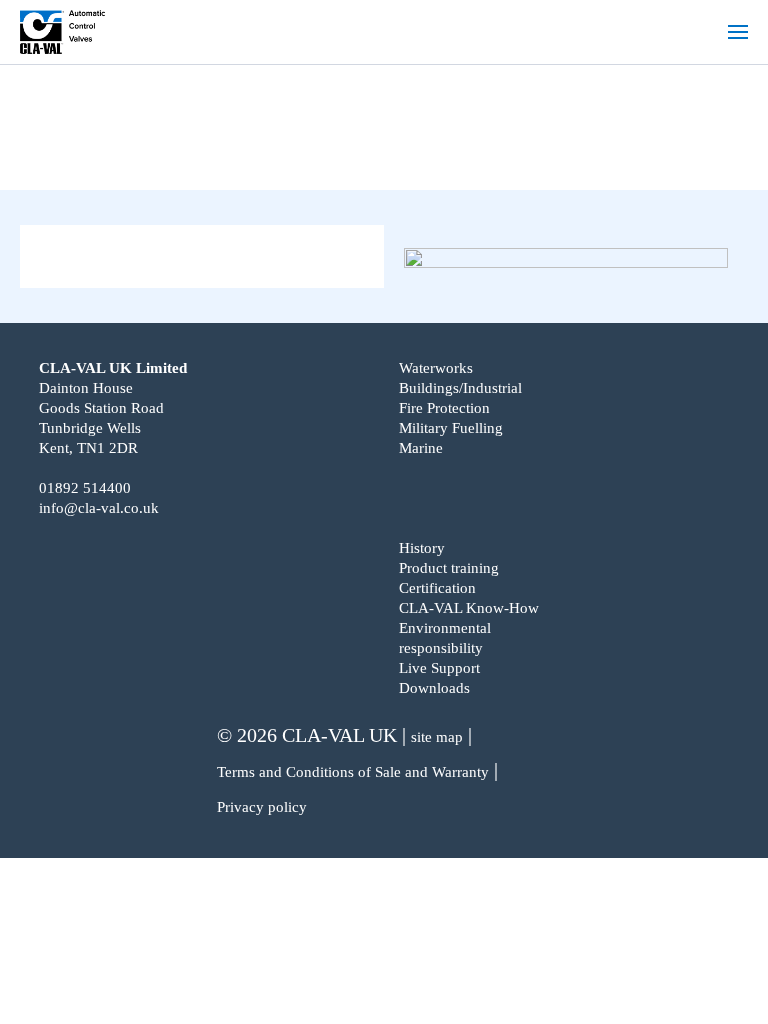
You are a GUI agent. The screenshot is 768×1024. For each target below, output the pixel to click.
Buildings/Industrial (460, 388)
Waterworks (436, 368)
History (422, 548)
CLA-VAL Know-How (469, 608)
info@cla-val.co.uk (99, 508)
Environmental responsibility (445, 638)
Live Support (439, 668)
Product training (449, 568)
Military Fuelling (451, 428)
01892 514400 (85, 488)
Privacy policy (262, 807)
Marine (421, 448)
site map (437, 737)
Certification (437, 588)
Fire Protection (444, 408)
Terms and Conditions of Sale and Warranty (353, 772)
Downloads (434, 688)
